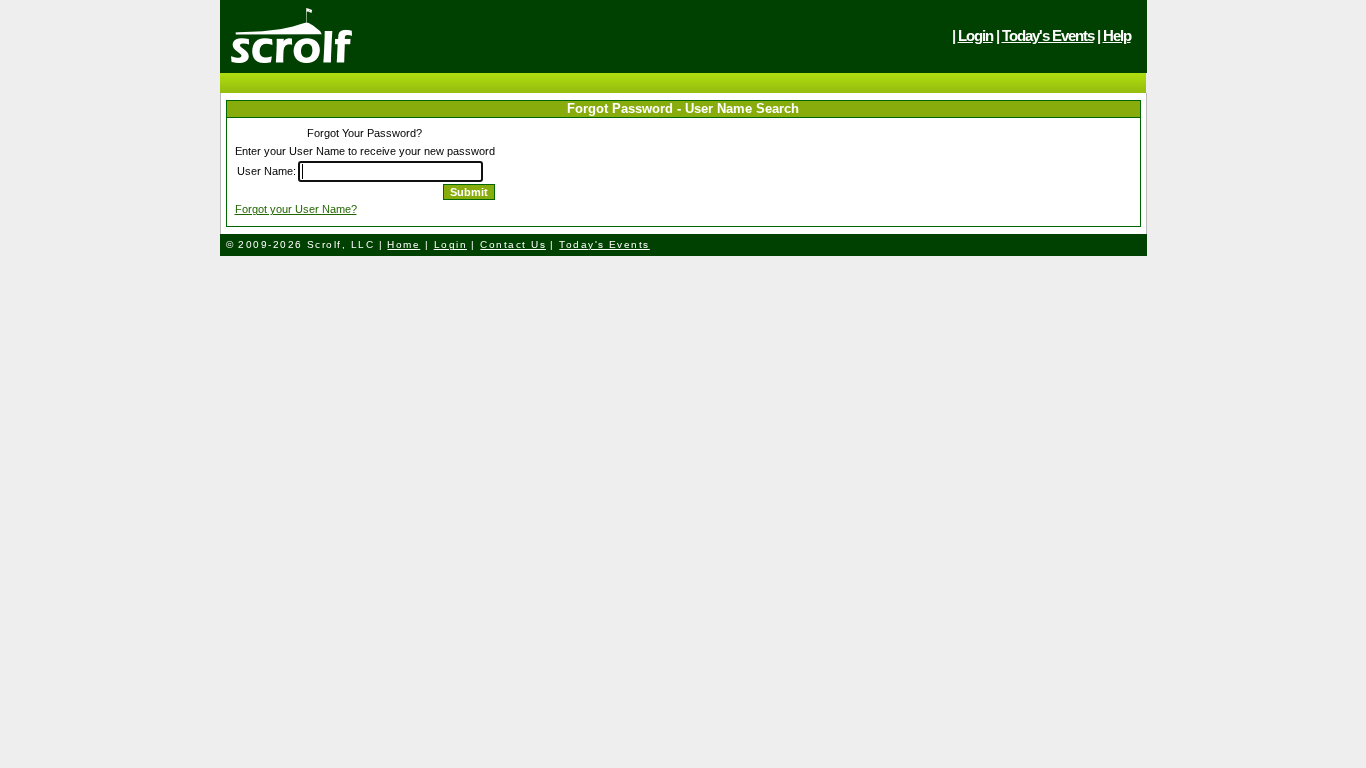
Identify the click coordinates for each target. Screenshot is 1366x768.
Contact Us (513, 244)
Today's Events (1048, 35)
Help (1117, 35)
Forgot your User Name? (296, 209)
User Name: (266, 171)
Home (403, 244)
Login (975, 35)
